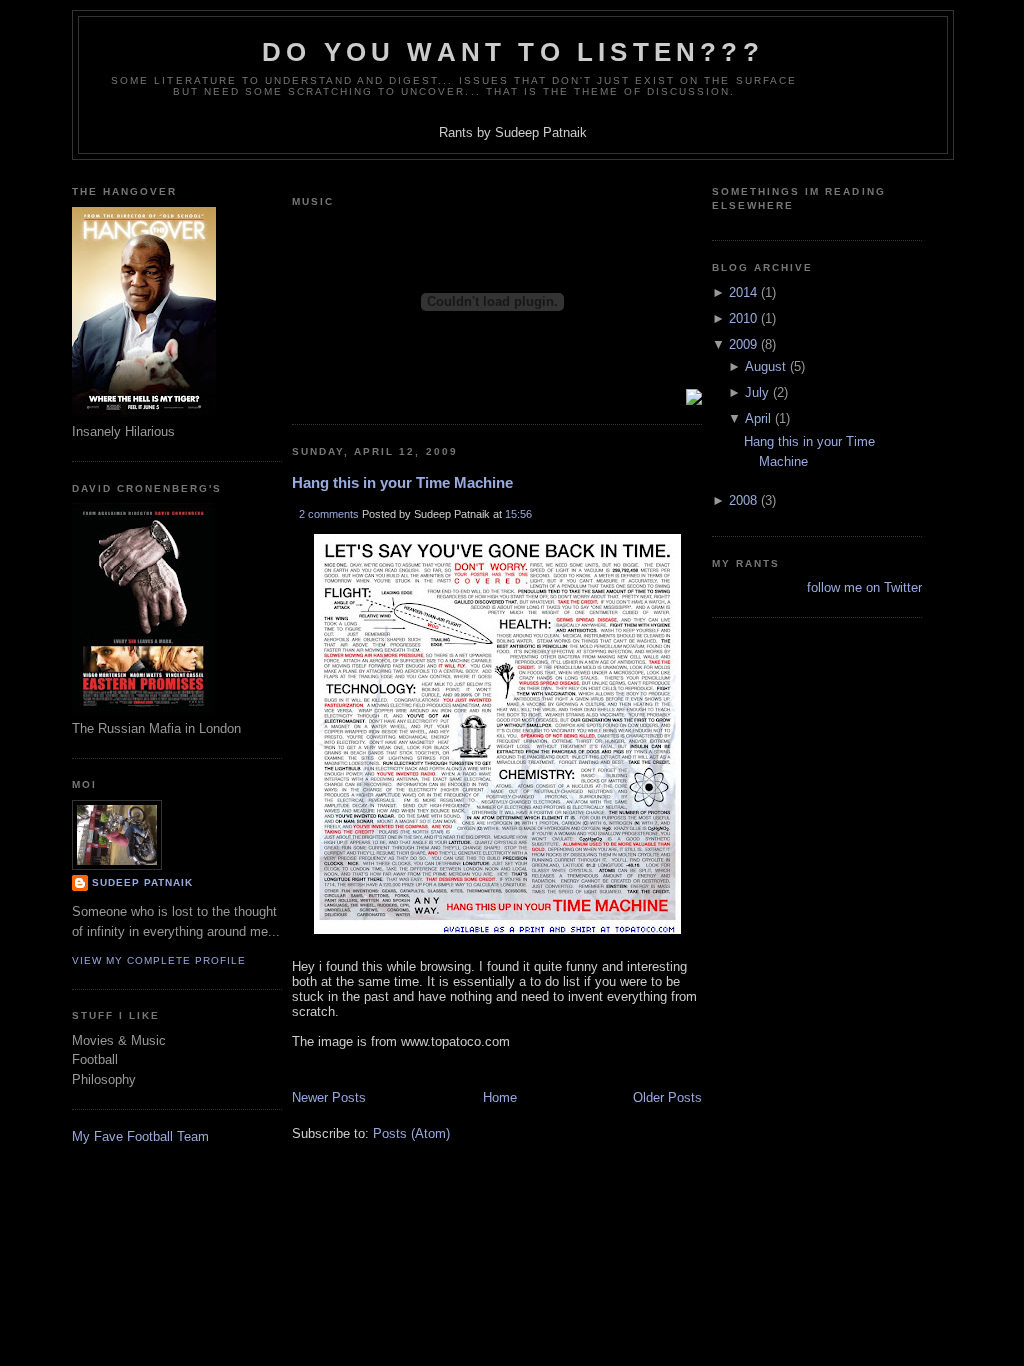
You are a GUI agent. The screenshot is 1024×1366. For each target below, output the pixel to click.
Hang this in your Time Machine (402, 482)
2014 (743, 292)
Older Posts (667, 1097)
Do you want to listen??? (513, 52)
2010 (743, 318)
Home (500, 1097)
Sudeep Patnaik (142, 882)
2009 (743, 344)
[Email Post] (294, 1069)
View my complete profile (159, 960)
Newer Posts (329, 1097)
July (757, 392)
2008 (743, 500)
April (758, 418)
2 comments (329, 514)
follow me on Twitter (864, 587)
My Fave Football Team (140, 1136)
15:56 (518, 514)
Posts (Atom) (411, 1133)
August (765, 366)
